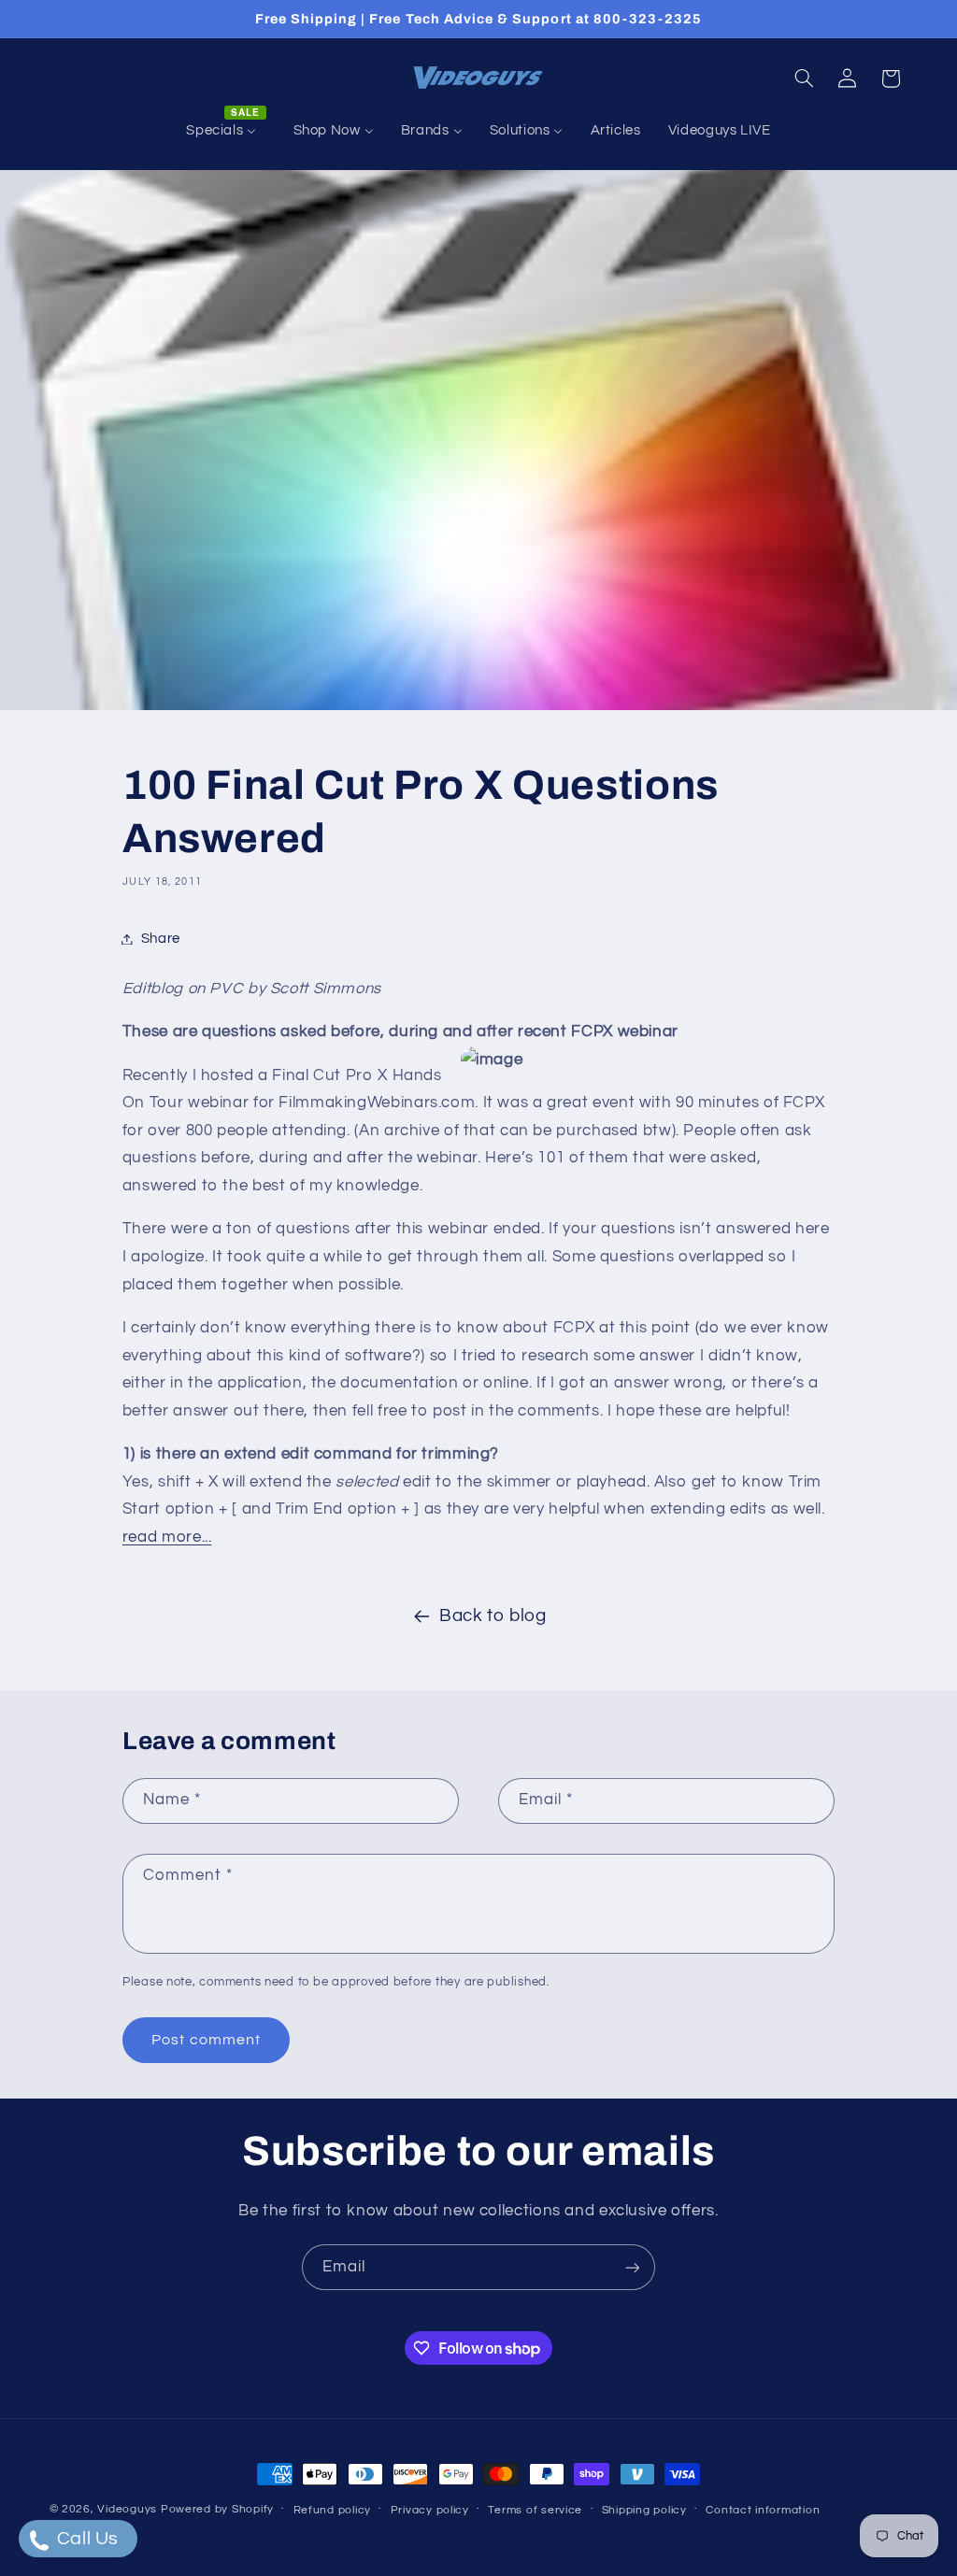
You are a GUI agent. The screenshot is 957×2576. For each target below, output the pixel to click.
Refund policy (333, 2510)
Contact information (763, 2510)
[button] (804, 78)
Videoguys (127, 2509)
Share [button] (161, 939)
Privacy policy (430, 2510)
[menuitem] (226, 131)
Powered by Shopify (217, 2509)
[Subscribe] (633, 2267)
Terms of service (535, 2510)
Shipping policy (644, 2510)
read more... (167, 1537)
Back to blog (493, 1616)
